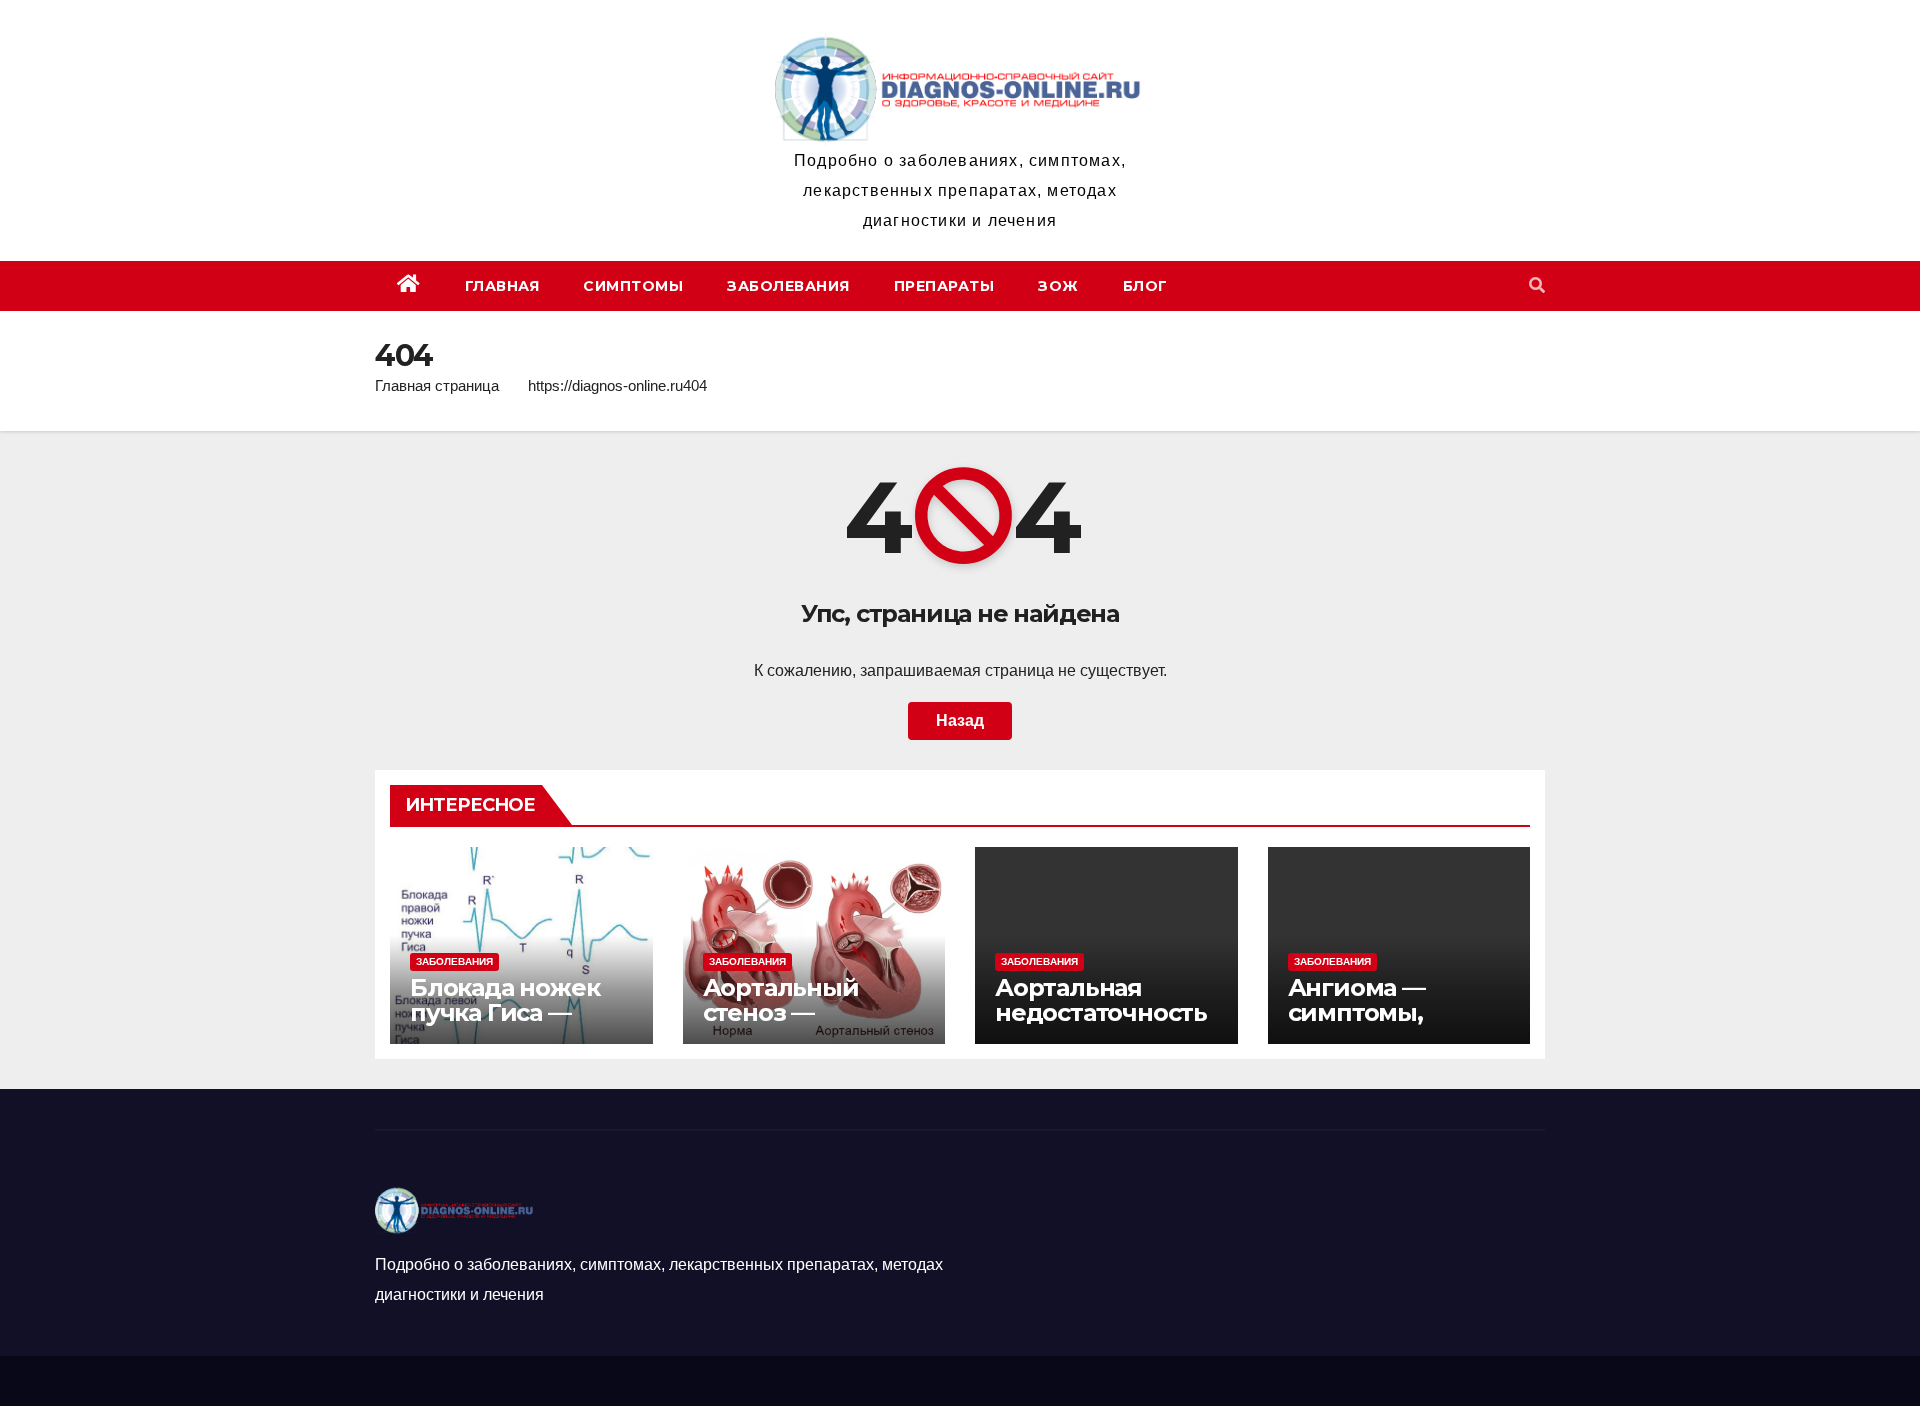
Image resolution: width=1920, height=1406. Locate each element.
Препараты (944, 286)
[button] (1537, 285)
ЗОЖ (1058, 286)
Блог (1145, 286)
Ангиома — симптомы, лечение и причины (1356, 1025)
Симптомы (633, 286)
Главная (502, 286)
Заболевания (788, 286)
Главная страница (437, 385)
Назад (960, 720)
